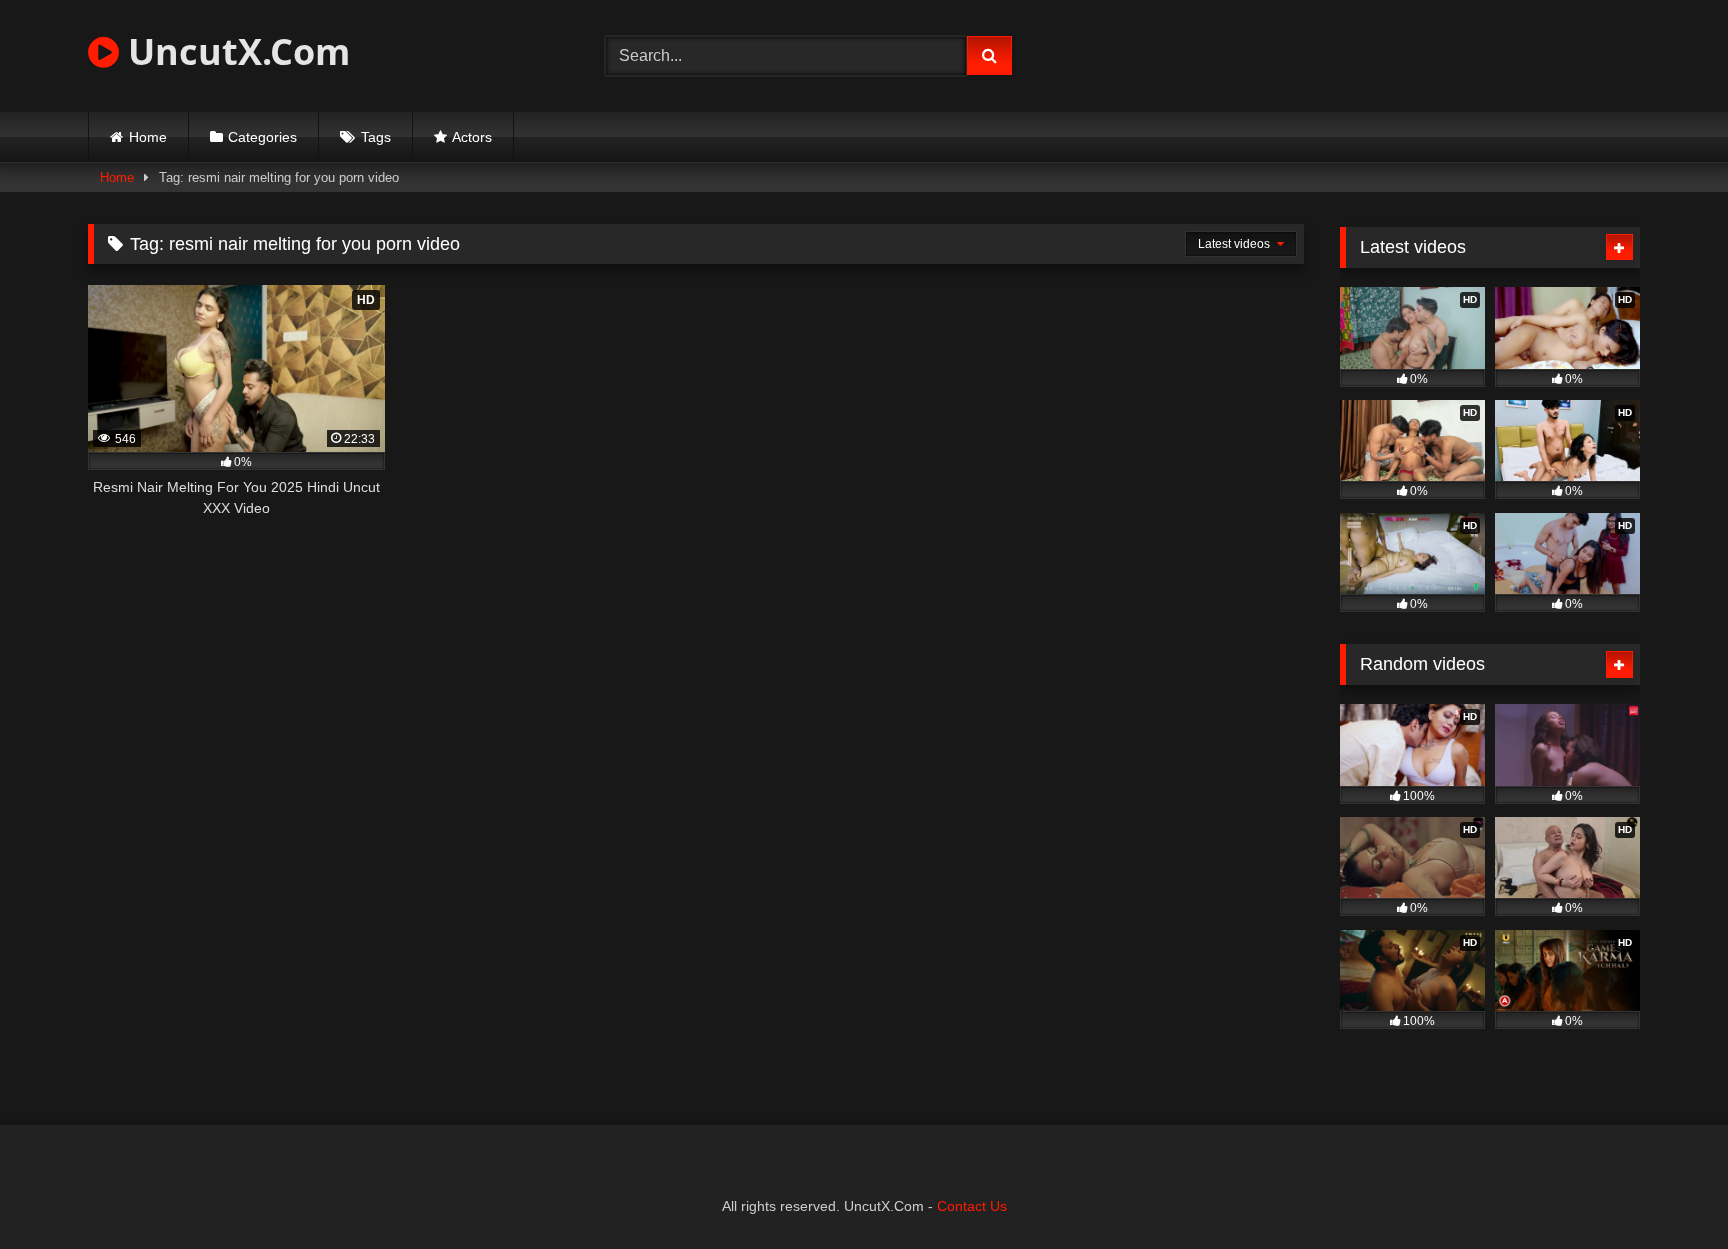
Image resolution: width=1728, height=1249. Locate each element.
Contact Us (972, 1206)
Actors (472, 137)
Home (148, 137)
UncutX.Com (234, 51)
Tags (376, 137)
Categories (262, 137)
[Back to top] (1666, 1189)
